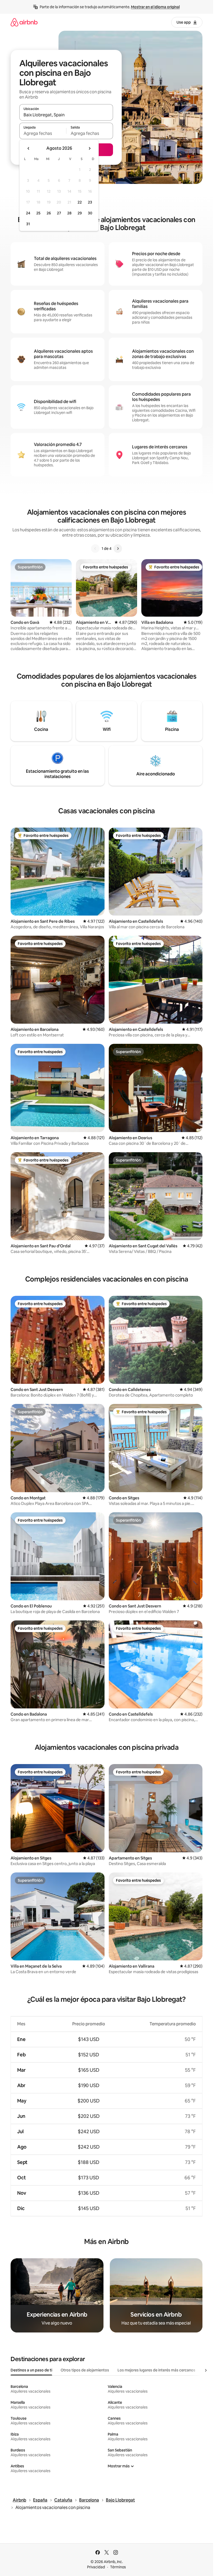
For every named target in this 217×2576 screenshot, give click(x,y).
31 (28, 224)
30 (90, 213)
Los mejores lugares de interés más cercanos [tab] (156, 2370)
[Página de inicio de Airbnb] (24, 22)
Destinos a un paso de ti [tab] (31, 2370)
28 (69, 213)
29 (80, 213)
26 (49, 213)
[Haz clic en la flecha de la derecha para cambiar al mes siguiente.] (89, 148)
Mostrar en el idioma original (155, 7)
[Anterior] (95, 549)
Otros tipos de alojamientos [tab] (85, 2370)
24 (28, 213)
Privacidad (96, 2567)
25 (38, 213)
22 (80, 202)
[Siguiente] (118, 549)
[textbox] (43, 133)
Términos (118, 2567)
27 (59, 213)
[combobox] (66, 115)
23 (90, 202)
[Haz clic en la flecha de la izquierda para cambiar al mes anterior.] (29, 148)
